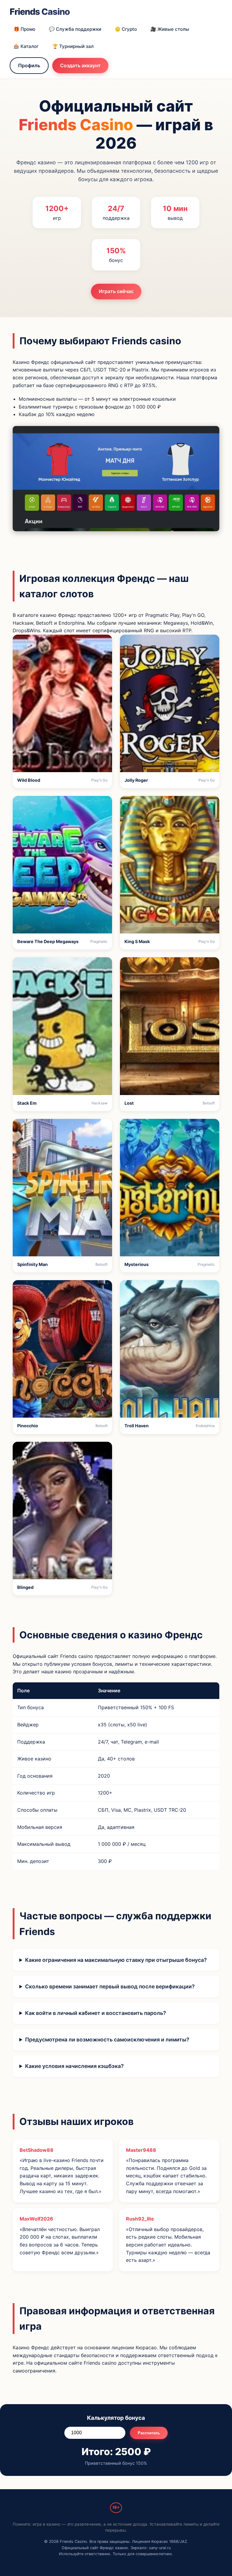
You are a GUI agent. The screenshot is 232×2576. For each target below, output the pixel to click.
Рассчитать (149, 2433)
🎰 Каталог (26, 46)
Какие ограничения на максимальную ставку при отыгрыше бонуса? (116, 1960)
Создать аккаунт (80, 65)
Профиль (29, 65)
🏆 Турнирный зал (73, 46)
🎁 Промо (24, 29)
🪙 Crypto (126, 29)
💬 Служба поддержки (75, 29)
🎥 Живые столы (170, 29)
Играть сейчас (116, 291)
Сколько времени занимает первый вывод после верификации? (110, 1986)
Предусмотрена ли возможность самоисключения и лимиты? (107, 2039)
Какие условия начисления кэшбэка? (74, 2066)
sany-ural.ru (160, 2548)
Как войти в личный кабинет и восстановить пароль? (96, 2013)
